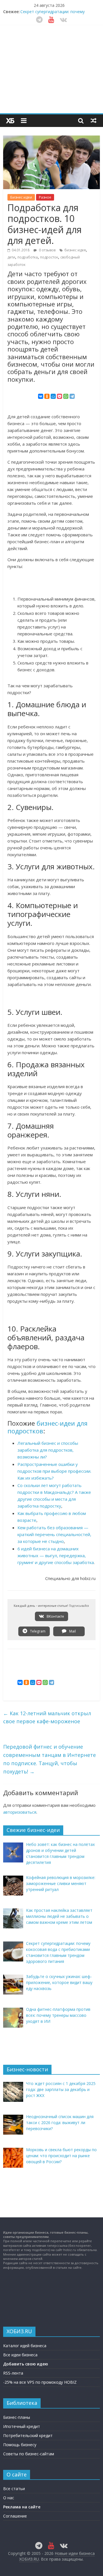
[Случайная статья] (94, 120)
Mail (72, 1631)
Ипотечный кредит (22, 2426)
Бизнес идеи (21, 197)
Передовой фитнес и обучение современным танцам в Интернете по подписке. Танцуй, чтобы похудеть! (49, 1759)
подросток (49, 257)
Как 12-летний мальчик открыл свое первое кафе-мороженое (47, 1717)
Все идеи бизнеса (20, 2355)
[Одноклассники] (47, 396)
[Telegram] (72, 396)
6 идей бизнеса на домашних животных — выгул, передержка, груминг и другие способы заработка (56, 1555)
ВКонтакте (55, 1616)
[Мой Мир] (53, 396)
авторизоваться (20, 1812)
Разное (45, 197)
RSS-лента (13, 2373)
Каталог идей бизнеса (25, 2346)
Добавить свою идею (26, 2364)
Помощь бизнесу (20, 2445)
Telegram (37, 1631)
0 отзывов (47, 250)
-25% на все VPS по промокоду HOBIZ (40, 2382)
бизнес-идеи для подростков (47, 1427)
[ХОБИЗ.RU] (10, 121)
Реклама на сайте (22, 2507)
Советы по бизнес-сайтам (29, 2454)
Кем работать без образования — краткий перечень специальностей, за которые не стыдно (54, 1534)
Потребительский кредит (28, 2435)
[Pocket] (60, 396)
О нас (9, 2498)
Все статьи (14, 2489)
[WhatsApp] (66, 396)
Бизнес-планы (17, 2417)
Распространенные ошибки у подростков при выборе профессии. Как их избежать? (54, 1471)
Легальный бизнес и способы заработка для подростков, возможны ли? (48, 1450)
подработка (28, 257)
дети (11, 257)
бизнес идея (75, 250)
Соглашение (15, 2516)
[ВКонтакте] (41, 396)
